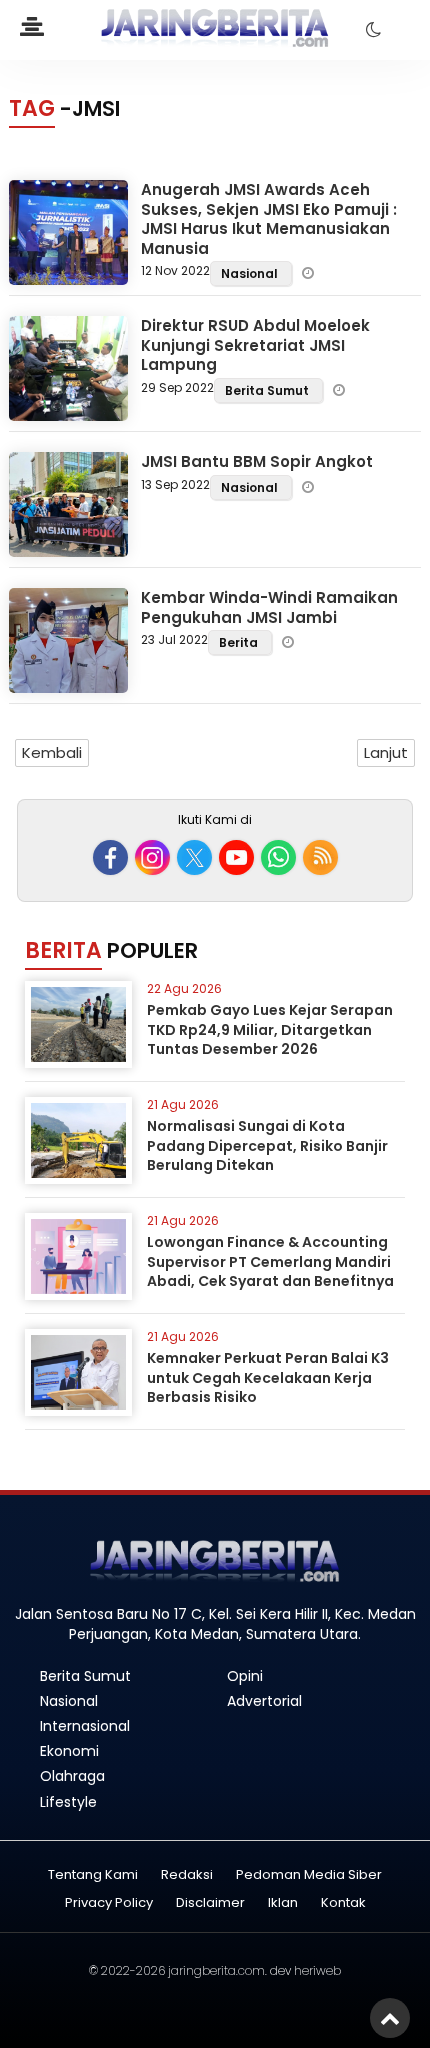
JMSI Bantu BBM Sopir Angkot (257, 461)
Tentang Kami (93, 1875)
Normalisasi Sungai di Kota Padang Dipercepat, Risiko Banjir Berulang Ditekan (267, 1145)
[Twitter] (194, 857)
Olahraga (72, 1776)
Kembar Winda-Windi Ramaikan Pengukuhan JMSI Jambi (269, 607)
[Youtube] (236, 857)
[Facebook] (110, 857)
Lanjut (386, 752)
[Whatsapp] (278, 857)
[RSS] (320, 857)
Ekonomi (69, 1751)
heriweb (317, 1970)
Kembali (52, 752)
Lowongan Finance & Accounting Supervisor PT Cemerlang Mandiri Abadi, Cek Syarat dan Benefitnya (270, 1261)
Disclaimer (210, 1903)
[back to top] (390, 2018)
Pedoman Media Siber (309, 1875)
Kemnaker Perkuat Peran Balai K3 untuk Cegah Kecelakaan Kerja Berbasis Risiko (268, 1377)
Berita (240, 642)
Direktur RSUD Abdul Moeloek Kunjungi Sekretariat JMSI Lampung (255, 345)
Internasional (85, 1726)
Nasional (251, 273)
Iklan (283, 1903)
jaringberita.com (216, 1970)
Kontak (343, 1903)
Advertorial (264, 1701)
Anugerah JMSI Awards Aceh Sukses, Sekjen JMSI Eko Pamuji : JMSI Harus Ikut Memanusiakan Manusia (269, 219)
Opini (245, 1676)
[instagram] (152, 857)
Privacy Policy (109, 1903)
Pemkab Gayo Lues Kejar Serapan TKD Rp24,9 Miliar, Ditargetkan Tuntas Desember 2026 (270, 1029)
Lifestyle (68, 1802)
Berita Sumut (268, 390)
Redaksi (187, 1875)
